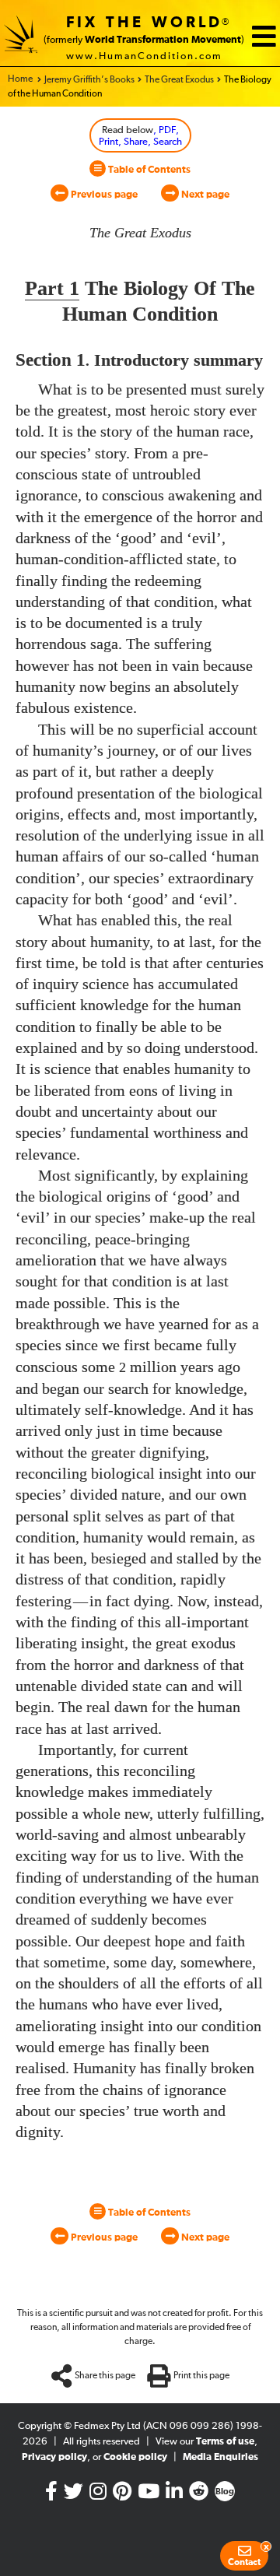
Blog (225, 2492)
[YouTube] (149, 2495)
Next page (204, 195)
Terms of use (225, 2442)
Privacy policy (54, 2457)
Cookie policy (135, 2457)
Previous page (103, 195)
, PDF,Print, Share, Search (140, 137)
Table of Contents (148, 170)
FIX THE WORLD (144, 23)
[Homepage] (21, 37)
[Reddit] (199, 2495)
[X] (73, 2495)
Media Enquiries (220, 2457)
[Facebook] (51, 2495)
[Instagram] (98, 2495)
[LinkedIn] (174, 2495)
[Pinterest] (122, 2495)
